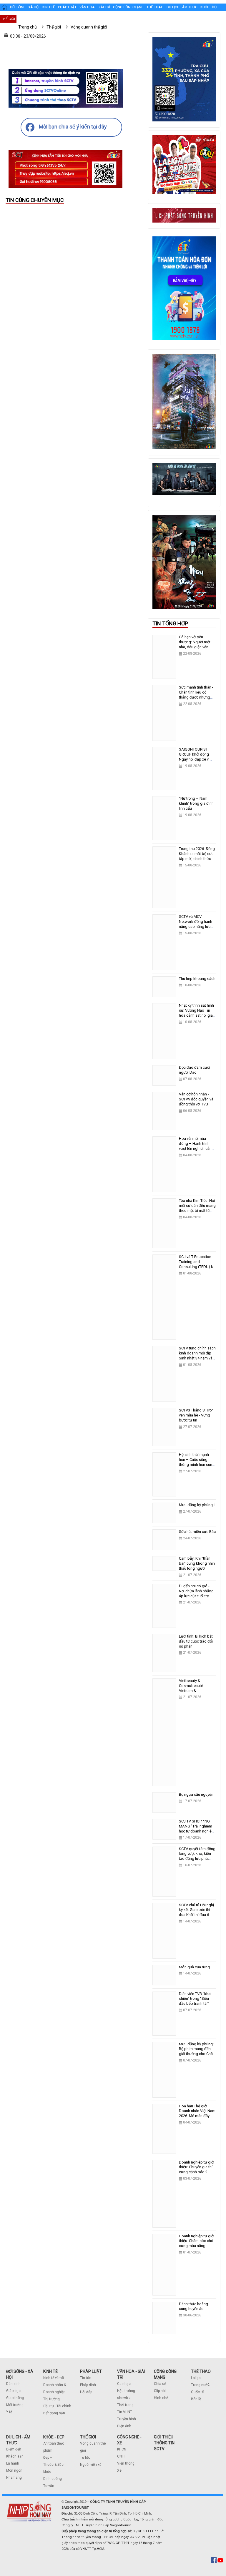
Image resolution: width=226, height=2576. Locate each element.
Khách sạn (15, 2456)
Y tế (9, 2412)
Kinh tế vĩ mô (54, 2378)
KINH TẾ (50, 2371)
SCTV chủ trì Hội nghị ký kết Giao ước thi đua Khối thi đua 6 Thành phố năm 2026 (196, 1912)
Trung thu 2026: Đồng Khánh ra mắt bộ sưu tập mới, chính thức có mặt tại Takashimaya (197, 859)
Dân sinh (13, 2384)
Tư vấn (49, 2486)
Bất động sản (54, 2413)
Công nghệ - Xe (31, 19)
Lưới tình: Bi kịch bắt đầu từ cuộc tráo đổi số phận (196, 1641)
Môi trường (15, 2405)
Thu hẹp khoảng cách (197, 979)
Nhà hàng (14, 2478)
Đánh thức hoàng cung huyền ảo (193, 2306)
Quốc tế (197, 2392)
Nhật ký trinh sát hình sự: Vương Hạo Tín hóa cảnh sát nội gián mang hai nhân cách (197, 1013)
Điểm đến (14, 2449)
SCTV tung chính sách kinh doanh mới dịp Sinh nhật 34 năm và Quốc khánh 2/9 (197, 1356)
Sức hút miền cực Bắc (197, 1532)
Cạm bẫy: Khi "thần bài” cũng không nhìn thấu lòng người (197, 1563)
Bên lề (196, 2399)
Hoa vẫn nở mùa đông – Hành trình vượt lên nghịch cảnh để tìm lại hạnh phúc (196, 1146)
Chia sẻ (160, 2384)
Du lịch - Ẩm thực (182, 7)
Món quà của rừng (194, 1967)
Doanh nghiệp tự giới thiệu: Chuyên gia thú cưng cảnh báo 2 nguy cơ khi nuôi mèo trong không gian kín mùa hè (197, 2175)
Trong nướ (199, 2385)
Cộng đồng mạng (128, 7)
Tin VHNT (125, 2412)
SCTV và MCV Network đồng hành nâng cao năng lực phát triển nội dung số (197, 924)
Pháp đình (88, 2385)
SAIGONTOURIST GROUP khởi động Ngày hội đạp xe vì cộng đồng (194, 757)
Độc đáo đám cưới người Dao (195, 1070)
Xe (119, 2470)
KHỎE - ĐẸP (54, 2437)
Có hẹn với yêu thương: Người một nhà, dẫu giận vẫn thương (195, 644)
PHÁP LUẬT (91, 2371)
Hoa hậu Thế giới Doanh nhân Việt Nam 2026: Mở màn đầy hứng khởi (197, 2114)
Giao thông (15, 2398)
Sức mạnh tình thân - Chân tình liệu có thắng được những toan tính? (196, 695)
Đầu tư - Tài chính (57, 2406)
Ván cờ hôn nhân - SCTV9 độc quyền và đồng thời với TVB (196, 1099)
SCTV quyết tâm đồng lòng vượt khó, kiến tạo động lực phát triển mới (197, 1856)
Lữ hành (13, 2463)
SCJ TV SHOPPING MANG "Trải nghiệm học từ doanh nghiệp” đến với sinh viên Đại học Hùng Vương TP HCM (197, 1834)
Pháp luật (67, 7)
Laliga (196, 2378)
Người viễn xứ (91, 2465)
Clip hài (160, 2391)
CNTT (122, 2456)
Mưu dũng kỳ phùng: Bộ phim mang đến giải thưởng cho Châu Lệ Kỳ (197, 2052)
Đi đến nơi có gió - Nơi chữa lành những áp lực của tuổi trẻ (196, 1591)
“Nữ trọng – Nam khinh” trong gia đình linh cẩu (196, 803)
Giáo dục (13, 2391)
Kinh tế (49, 7)
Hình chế (161, 2398)
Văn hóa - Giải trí (95, 7)
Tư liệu (85, 2458)
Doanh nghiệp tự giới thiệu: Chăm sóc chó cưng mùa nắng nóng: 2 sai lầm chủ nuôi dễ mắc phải (197, 2246)
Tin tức (86, 2378)
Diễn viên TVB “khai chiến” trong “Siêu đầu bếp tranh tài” (195, 1999)
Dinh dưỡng (53, 2479)
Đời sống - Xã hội (25, 7)
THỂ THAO (201, 2371)
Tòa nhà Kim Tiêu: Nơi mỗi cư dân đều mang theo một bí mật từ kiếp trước (197, 1208)
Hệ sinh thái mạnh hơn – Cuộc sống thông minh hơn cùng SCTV (197, 1462)
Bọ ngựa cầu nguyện (196, 1794)
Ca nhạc (124, 2384)
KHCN (122, 2449)
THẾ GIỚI (88, 2437)
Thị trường (51, 2399)
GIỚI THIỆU (164, 2437)
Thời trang (125, 2405)
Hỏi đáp (86, 2392)
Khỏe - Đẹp (209, 7)
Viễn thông (126, 2463)
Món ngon (14, 2470)
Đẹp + (48, 2458)
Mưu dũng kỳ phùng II (197, 1505)
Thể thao (155, 7)
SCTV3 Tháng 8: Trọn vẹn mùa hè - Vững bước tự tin (196, 1415)
